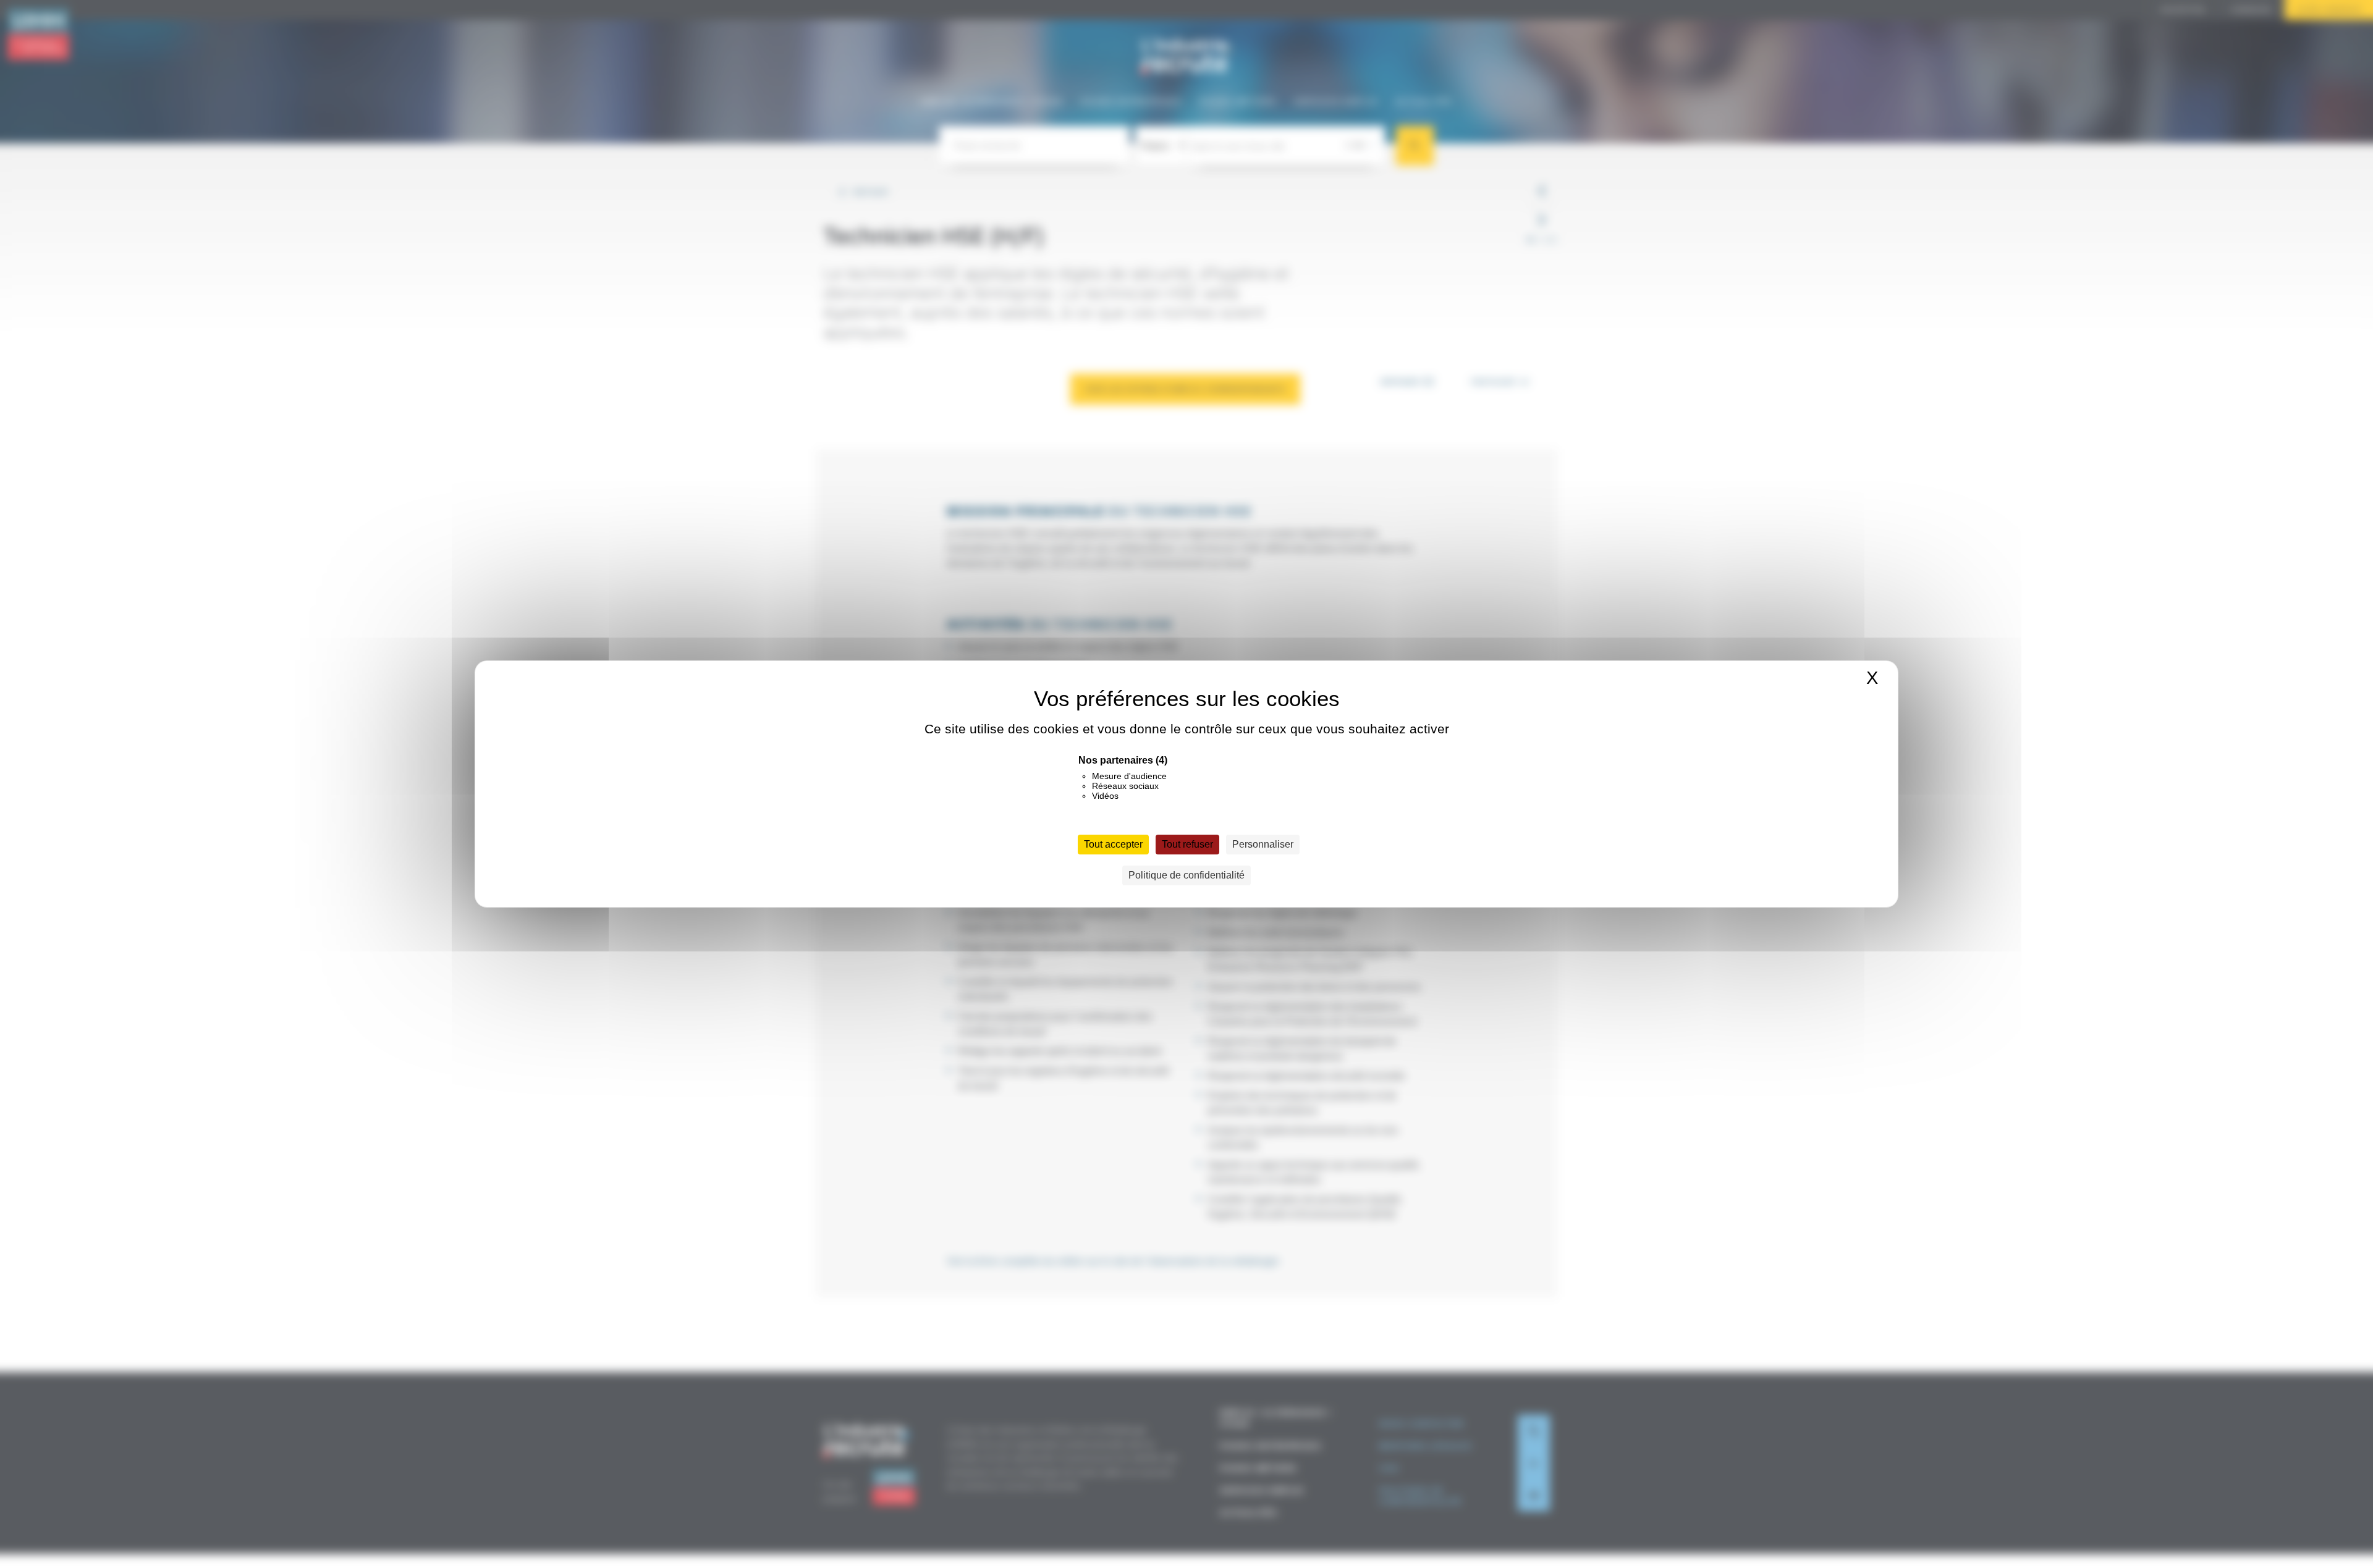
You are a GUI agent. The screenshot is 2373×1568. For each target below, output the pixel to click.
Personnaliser (1263, 844)
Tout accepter (1113, 844)
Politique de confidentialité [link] (1186, 875)
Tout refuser (1187, 844)
